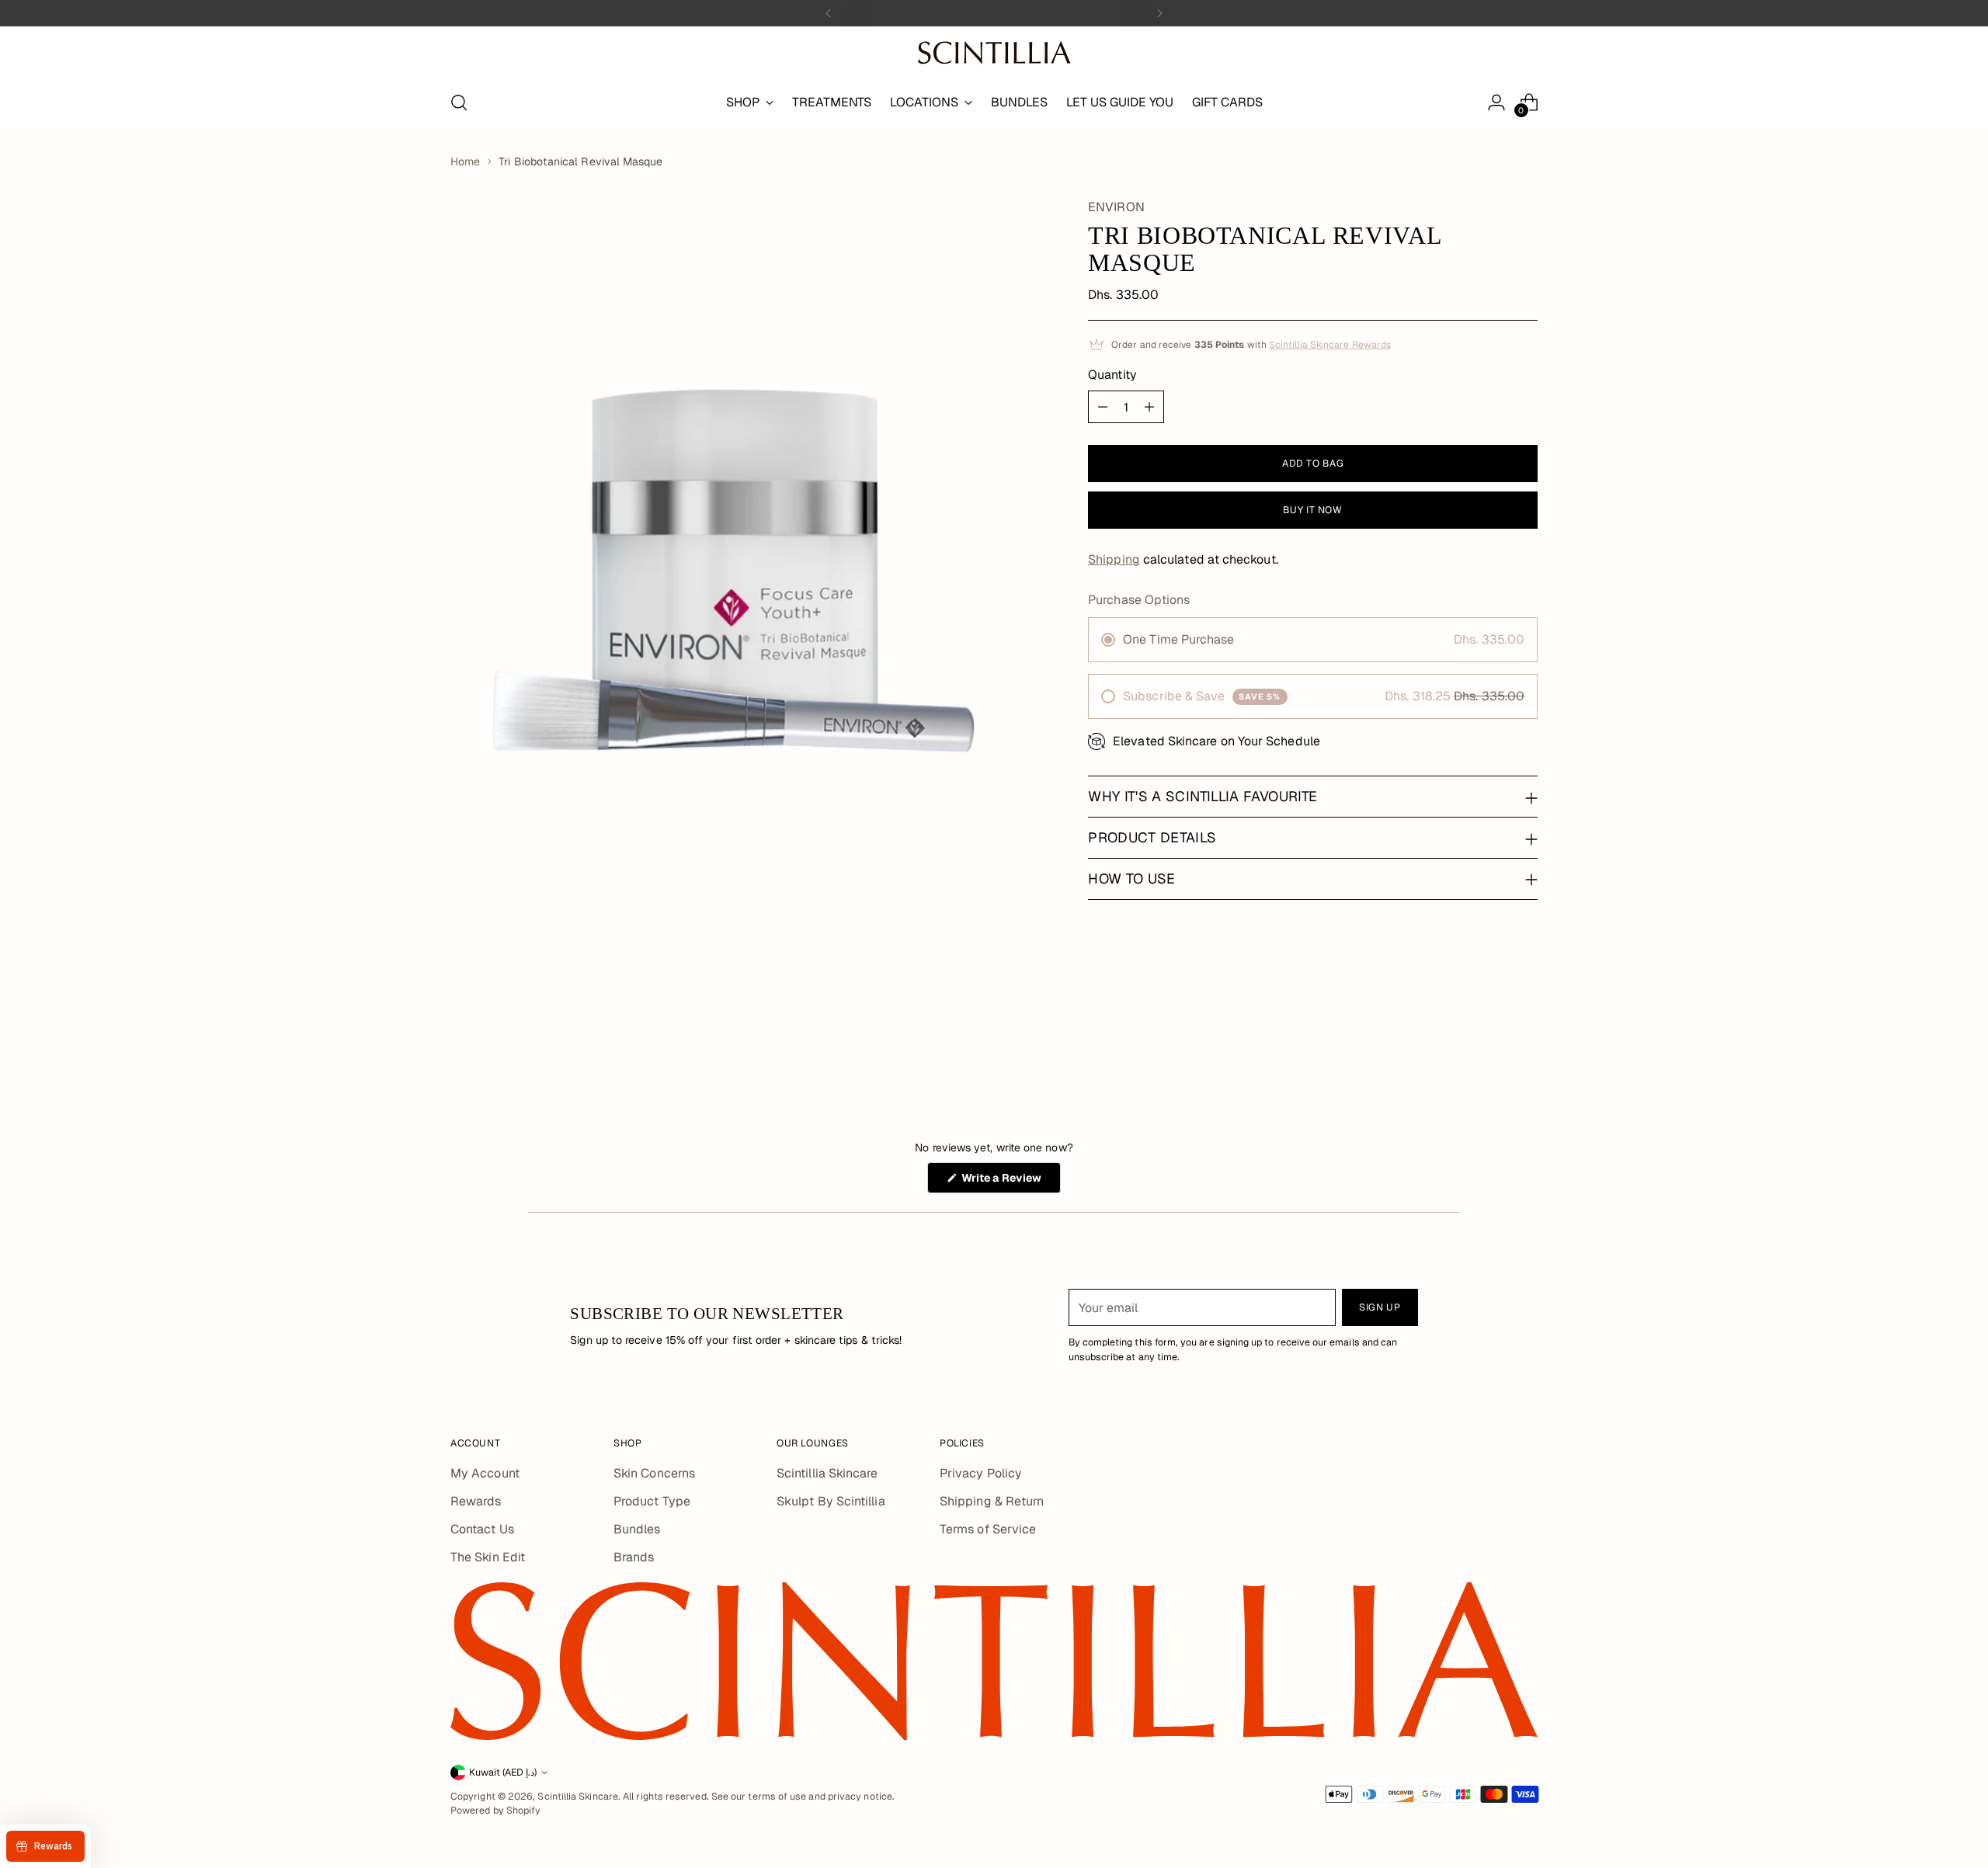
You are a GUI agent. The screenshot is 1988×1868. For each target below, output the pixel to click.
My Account (485, 1473)
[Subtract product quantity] (1103, 407)
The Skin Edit (488, 1557)
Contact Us (482, 1529)
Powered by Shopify (495, 1811)
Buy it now (1312, 510)
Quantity (1112, 375)
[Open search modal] (459, 102)
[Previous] (829, 13)
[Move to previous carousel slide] (1489, 1035)
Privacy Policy (981, 1473)
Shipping (1114, 559)
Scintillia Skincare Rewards (1330, 345)
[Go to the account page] (1496, 102)
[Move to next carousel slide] (1524, 1034)
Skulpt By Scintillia (831, 1501)
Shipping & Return (992, 1501)
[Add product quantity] (1149, 407)
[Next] (1159, 13)
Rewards (476, 1501)
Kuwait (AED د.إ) (503, 1773)
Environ (1116, 207)
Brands (634, 1557)
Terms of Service (988, 1529)
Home (465, 161)
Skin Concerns (654, 1473)
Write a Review (1010, 1182)
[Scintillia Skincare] (994, 53)
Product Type (652, 1501)
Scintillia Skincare (827, 1473)
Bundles (637, 1529)
